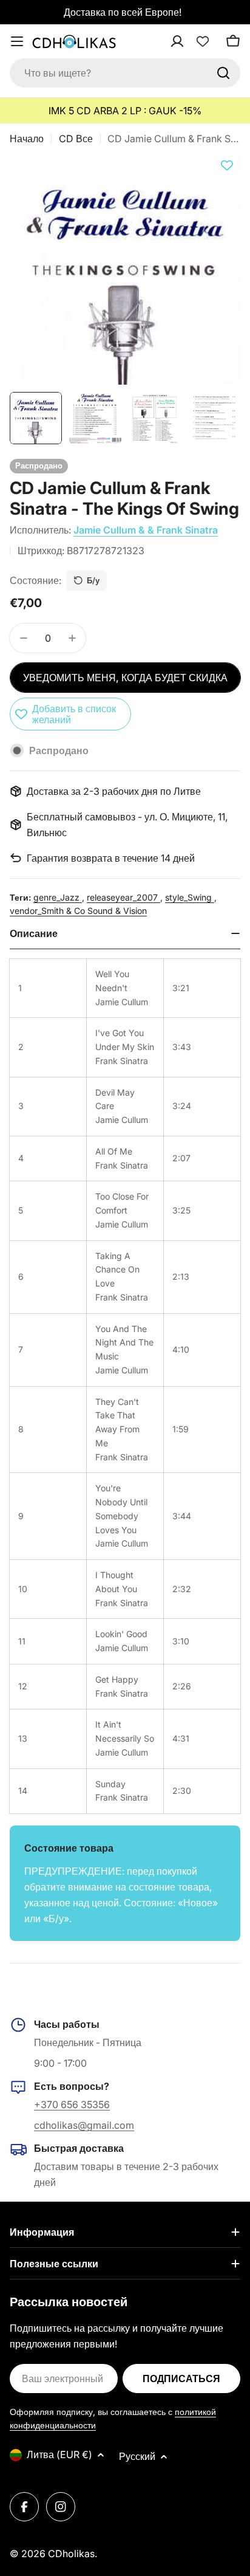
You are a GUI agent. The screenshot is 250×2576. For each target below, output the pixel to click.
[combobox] (125, 73)
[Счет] (193, 41)
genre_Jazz (58, 897)
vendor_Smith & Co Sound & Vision (78, 911)
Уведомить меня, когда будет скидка (125, 678)
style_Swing (190, 897)
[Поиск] (223, 73)
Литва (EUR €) (59, 2454)
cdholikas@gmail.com (84, 2125)
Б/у (93, 580)
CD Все (76, 139)
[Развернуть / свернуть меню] (17, 41)
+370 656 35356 (72, 2104)
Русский (137, 2456)
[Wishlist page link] (203, 41)
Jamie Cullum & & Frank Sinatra (146, 530)
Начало (27, 139)
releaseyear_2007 (123, 897)
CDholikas (71, 2554)
